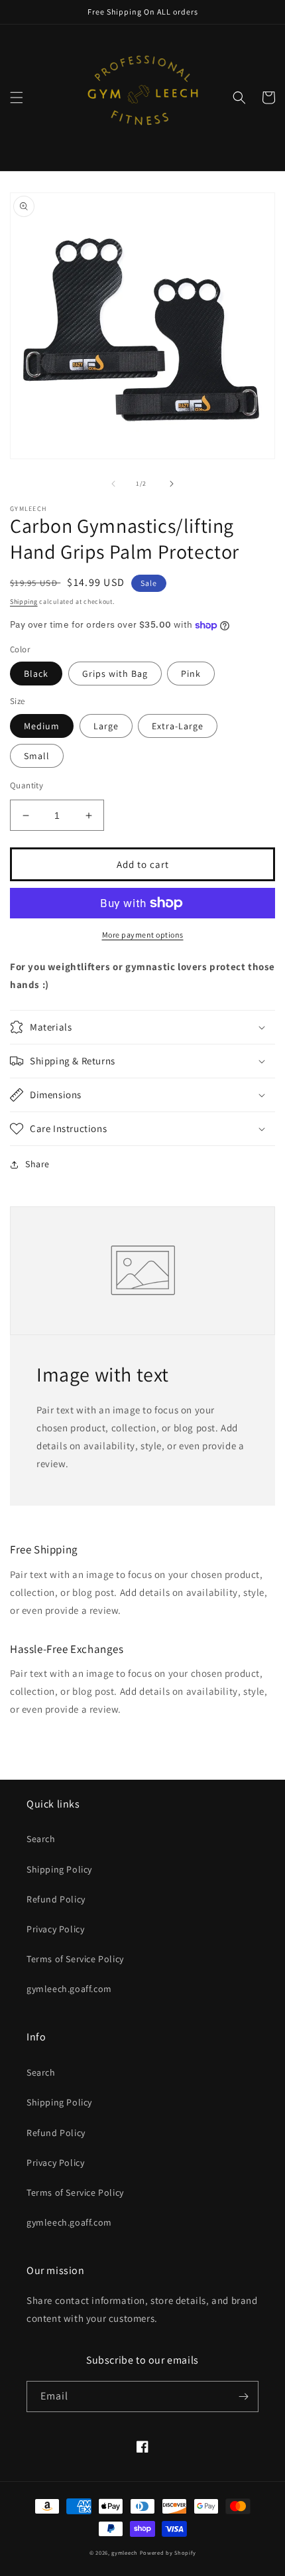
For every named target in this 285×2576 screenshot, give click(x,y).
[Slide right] (172, 484)
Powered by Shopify (168, 2552)
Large (106, 726)
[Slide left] (113, 484)
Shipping (24, 602)
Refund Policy (56, 1899)
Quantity (27, 785)
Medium (42, 726)
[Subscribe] (243, 2397)
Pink (191, 674)
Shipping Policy (59, 1869)
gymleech (125, 2552)
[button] (17, 98)
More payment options (143, 935)
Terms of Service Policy (75, 1959)
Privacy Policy (55, 1929)
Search (41, 1839)
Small (37, 756)
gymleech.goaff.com (69, 1989)
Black (36, 674)
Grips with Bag (115, 674)
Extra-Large (178, 726)
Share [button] (37, 1164)
